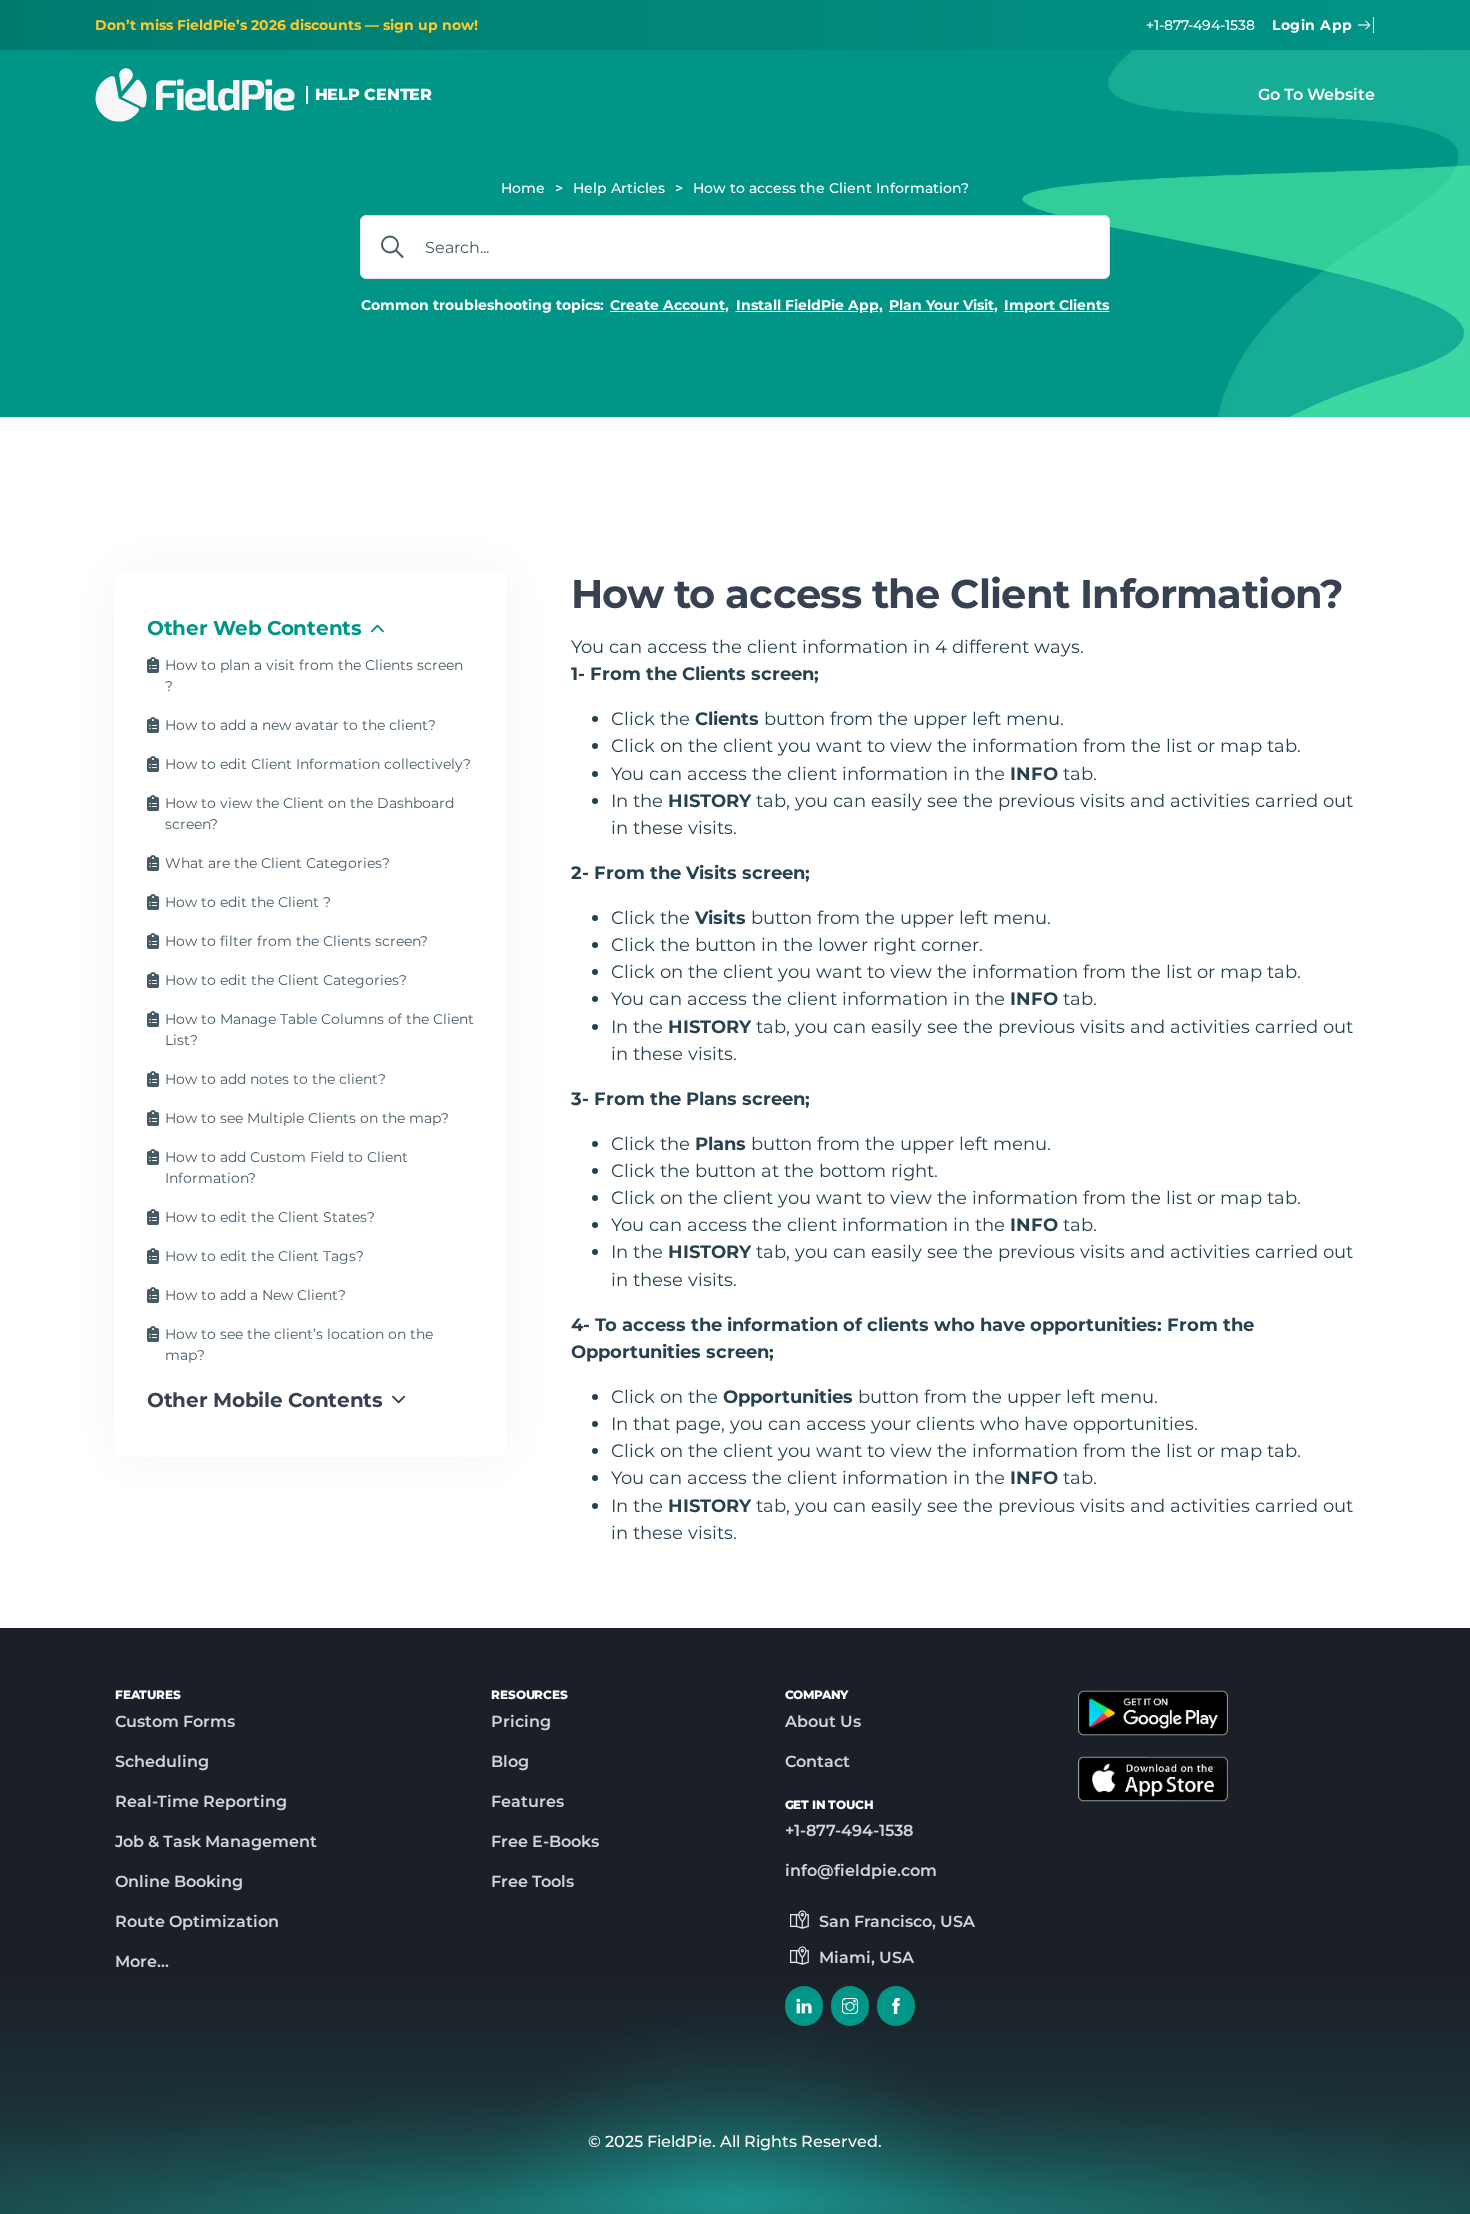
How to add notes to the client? (275, 1079)
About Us (823, 1721)
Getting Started (375, 480)
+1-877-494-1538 (1200, 25)
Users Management (728, 480)
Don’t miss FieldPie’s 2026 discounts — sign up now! (286, 25)
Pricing (521, 1721)
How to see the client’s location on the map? (299, 1344)
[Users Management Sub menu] (827, 481)
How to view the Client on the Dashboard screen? (309, 813)
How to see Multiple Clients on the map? (307, 1118)
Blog (510, 1761)
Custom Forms (175, 1721)
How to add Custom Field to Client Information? (286, 1167)
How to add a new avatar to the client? (300, 725)
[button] (311, 628)
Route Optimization (197, 1921)
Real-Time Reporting (201, 1801)
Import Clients (1056, 305)
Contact (817, 1761)
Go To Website (1316, 94)
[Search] (392, 247)
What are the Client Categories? (277, 863)
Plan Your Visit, (943, 305)
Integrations (1076, 480)
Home (523, 188)
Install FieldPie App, (809, 305)
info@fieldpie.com (861, 1870)
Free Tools (532, 1881)
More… (142, 1961)
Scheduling (162, 1761)
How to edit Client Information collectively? (318, 764)
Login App (1312, 25)
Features (527, 1801)
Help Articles (619, 188)
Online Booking (179, 1881)
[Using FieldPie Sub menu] (996, 481)
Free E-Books (545, 1841)
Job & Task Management (216, 1841)
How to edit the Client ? (248, 902)
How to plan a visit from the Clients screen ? (314, 675)
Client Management (544, 480)
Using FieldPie (915, 480)
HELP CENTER (373, 94)
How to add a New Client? (255, 1295)
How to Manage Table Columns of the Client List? (319, 1029)
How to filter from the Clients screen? (296, 941)
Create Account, (669, 305)
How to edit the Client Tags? (264, 1256)
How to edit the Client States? (270, 1217)
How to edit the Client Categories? (286, 980)
